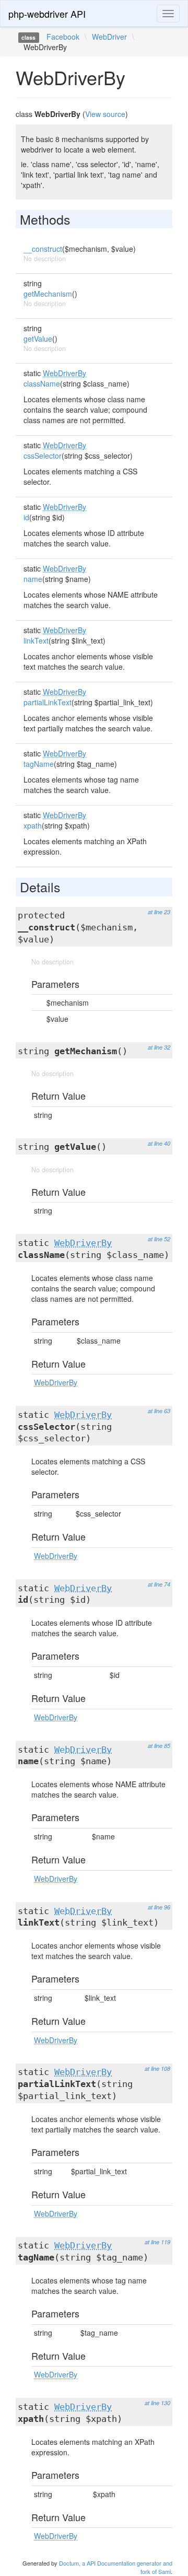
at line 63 (159, 1411)
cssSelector (43, 456)
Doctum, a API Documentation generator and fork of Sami (116, 2567)
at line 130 (157, 2403)
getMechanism (48, 294)
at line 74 (159, 1584)
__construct (43, 249)
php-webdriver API (47, 14)
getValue (38, 339)
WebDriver (109, 37)
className (42, 383)
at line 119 (157, 2242)
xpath (33, 825)
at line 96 (159, 1907)
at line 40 (159, 1143)
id (26, 517)
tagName (39, 764)
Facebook (63, 37)
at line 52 (159, 1239)
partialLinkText (48, 702)
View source (105, 114)
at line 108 (157, 2068)
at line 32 (159, 1047)
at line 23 (159, 912)
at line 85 (159, 1746)
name (33, 579)
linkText (36, 640)
